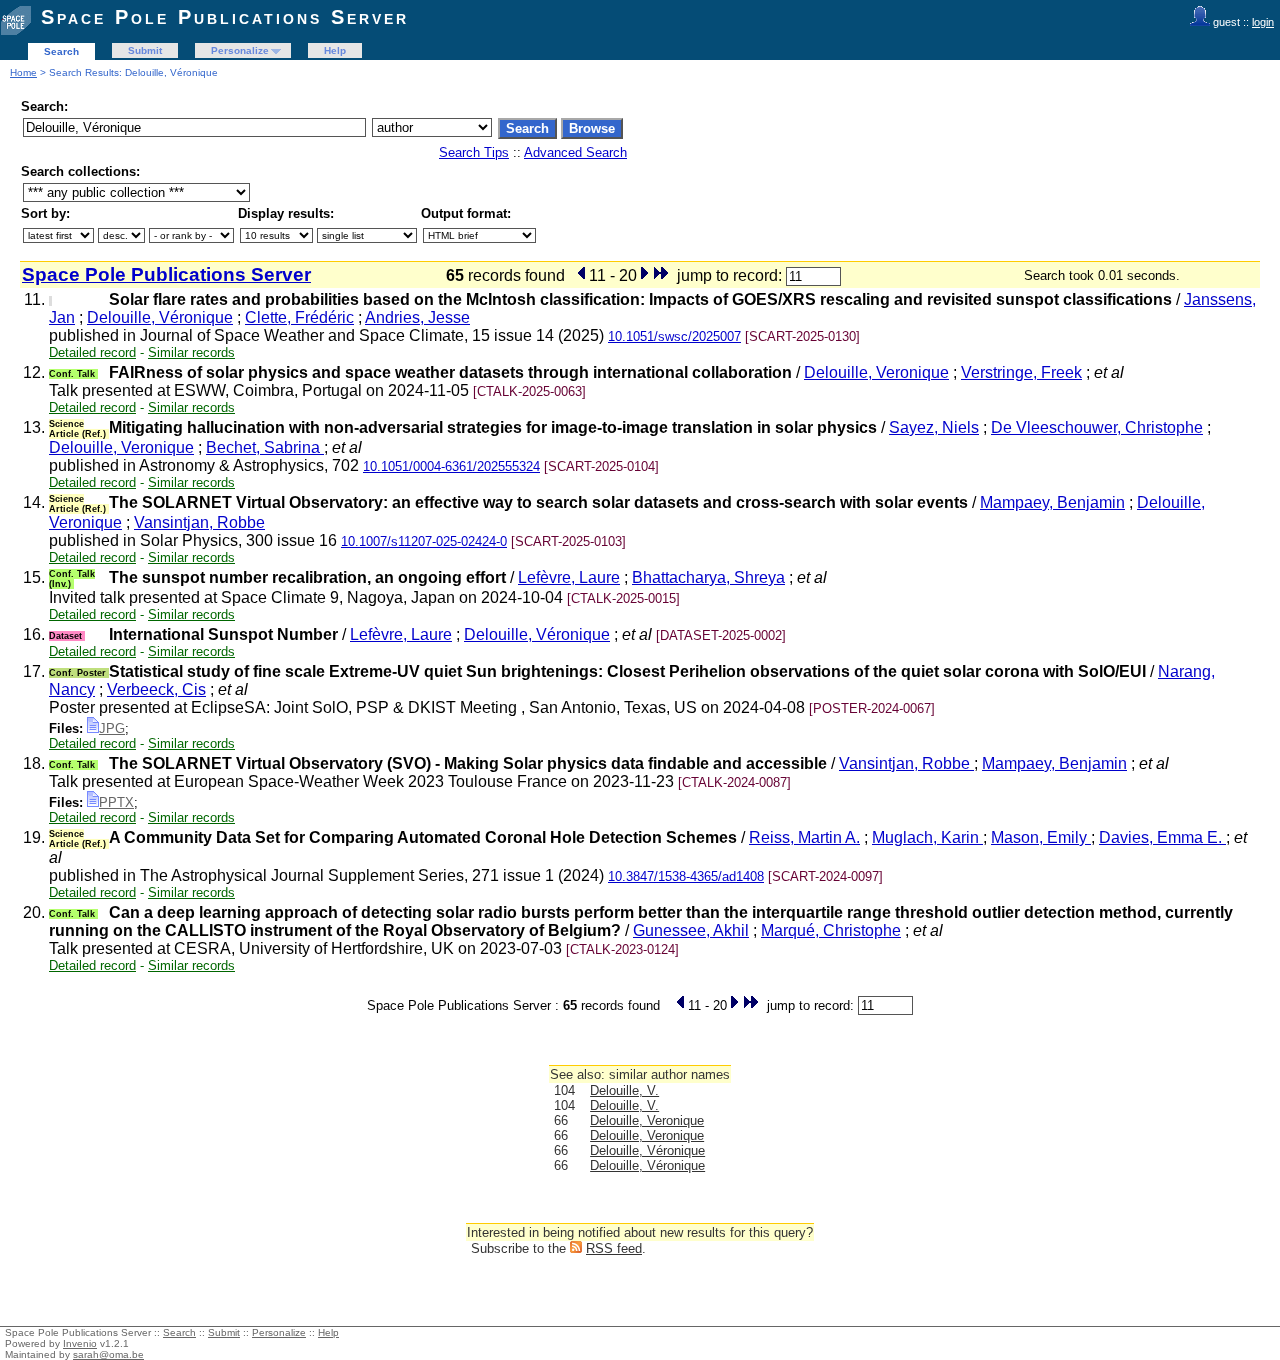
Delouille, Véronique (160, 317)
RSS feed (614, 1248)
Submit (145, 50)
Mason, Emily (1041, 837)
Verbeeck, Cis (156, 689)
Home (23, 72)
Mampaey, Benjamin (1052, 502)
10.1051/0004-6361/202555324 (451, 466)
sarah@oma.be (108, 1354)
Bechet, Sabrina (265, 447)
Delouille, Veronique (876, 372)
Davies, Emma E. (1162, 837)
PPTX (116, 802)
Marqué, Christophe (831, 930)
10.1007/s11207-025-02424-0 (424, 541)
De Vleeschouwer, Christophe (1097, 427)
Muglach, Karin (927, 837)
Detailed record (92, 352)
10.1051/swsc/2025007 (674, 336)
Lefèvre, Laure (569, 577)
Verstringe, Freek (1021, 372)
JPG (112, 728)
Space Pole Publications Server (225, 17)
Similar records (191, 352)
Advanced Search (575, 152)
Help (335, 50)
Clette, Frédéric (299, 317)
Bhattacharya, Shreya (708, 577)
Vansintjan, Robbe (199, 522)
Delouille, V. (624, 1090)
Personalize (240, 50)
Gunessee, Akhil (691, 930)
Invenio (80, 1343)
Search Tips (474, 152)
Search (61, 51)
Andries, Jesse (417, 317)
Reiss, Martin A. (804, 837)
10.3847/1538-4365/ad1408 (686, 876)
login (1263, 22)
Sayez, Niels (934, 427)
